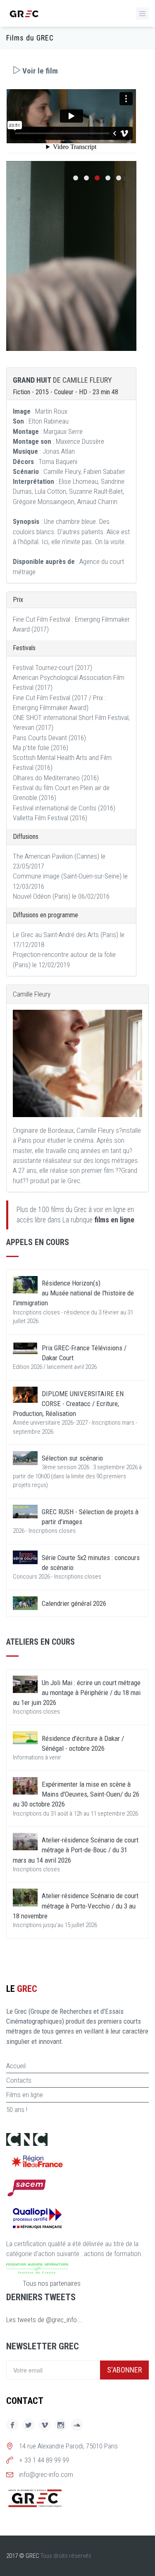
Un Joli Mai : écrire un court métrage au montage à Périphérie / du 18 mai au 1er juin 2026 (77, 1693)
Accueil (16, 2066)
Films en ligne (25, 2095)
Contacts (19, 2080)
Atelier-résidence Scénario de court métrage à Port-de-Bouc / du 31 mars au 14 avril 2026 (76, 1850)
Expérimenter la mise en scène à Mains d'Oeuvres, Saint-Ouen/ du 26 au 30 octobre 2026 (76, 1794)
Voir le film (39, 71)
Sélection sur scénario (72, 1458)
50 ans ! (17, 2110)
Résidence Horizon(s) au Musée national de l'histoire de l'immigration (73, 1293)
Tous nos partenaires (52, 2283)
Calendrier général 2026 (74, 1603)
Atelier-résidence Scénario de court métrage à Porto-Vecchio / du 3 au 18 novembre (76, 1906)
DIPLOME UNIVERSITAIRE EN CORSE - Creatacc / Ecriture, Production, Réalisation (68, 1404)
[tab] (71, 71)
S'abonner (124, 2370)
